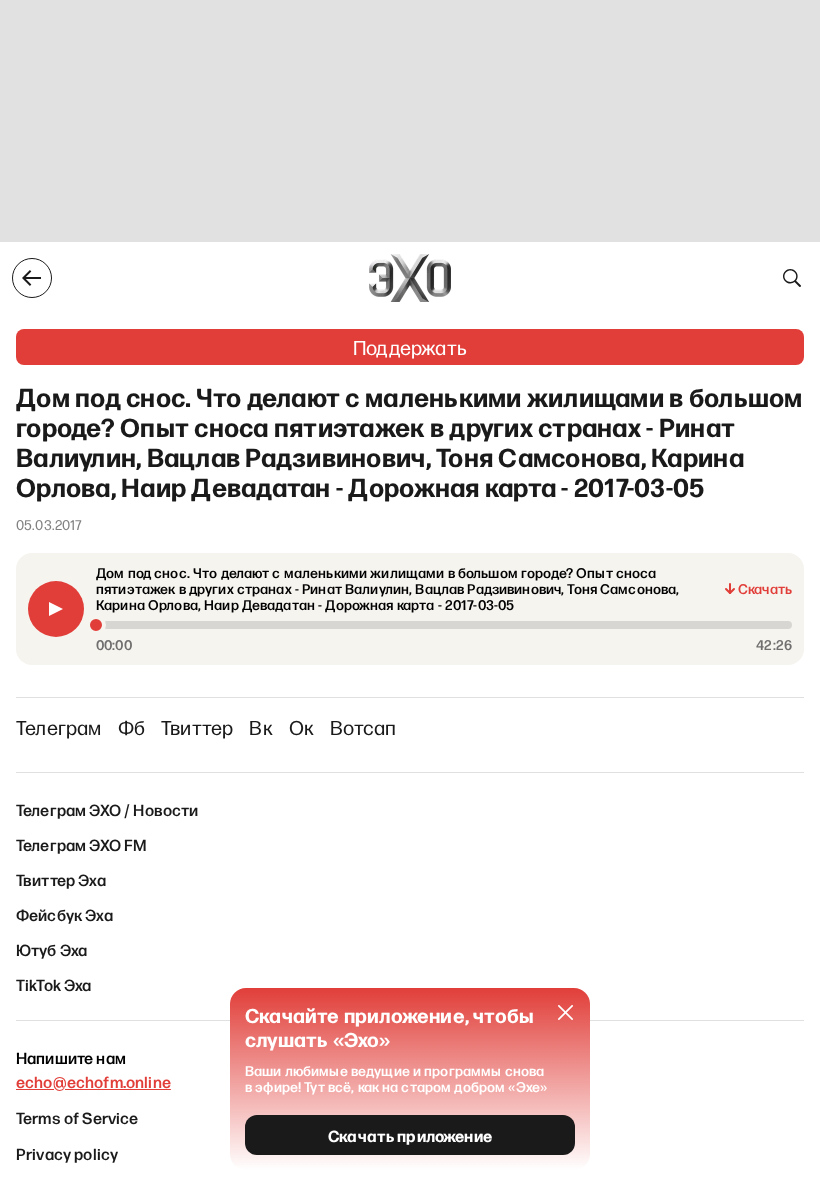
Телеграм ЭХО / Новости (107, 809)
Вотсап (363, 727)
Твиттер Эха (61, 879)
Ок (301, 727)
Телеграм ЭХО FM (81, 844)
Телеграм (59, 727)
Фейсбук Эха (64, 914)
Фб (131, 727)
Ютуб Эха (51, 949)
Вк (260, 727)
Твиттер (197, 727)
